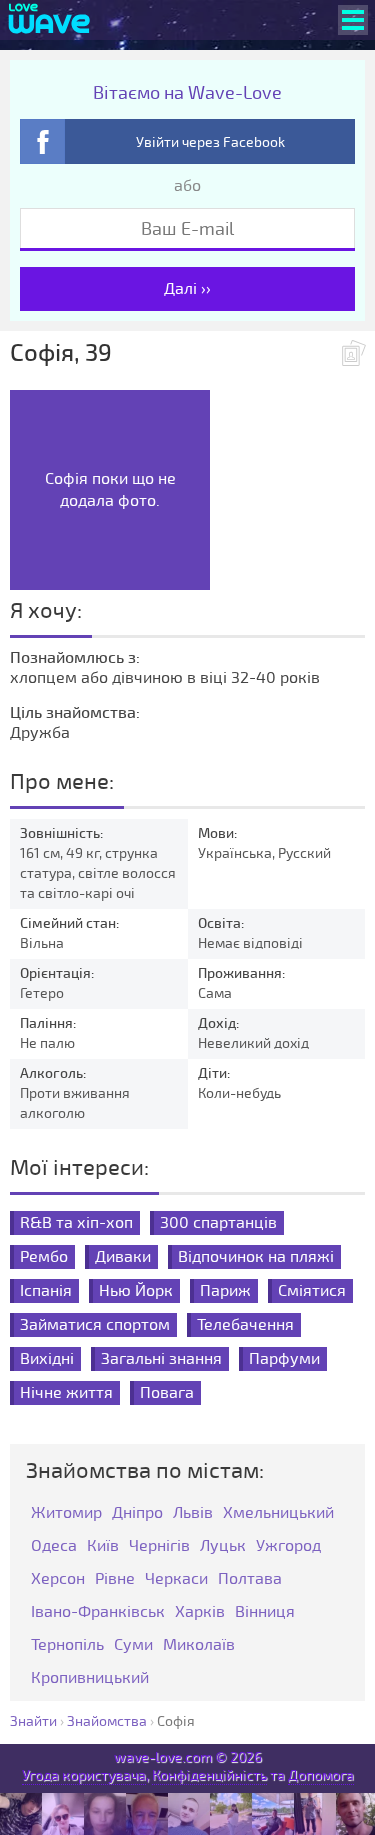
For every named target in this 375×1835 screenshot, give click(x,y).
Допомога (321, 1775)
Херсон (58, 1579)
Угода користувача (84, 1775)
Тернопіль (67, 1645)
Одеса (54, 1546)
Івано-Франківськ (98, 1612)
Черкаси (176, 1579)
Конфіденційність (209, 1775)
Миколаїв (199, 1645)
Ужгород (288, 1546)
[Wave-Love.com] (49, 20)
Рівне (115, 1579)
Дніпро (137, 1513)
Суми (133, 1645)
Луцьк (223, 1546)
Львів (193, 1513)
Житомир (66, 1513)
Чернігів (159, 1546)
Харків (200, 1612)
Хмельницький (278, 1513)
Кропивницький (90, 1678)
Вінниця (265, 1612)
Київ (103, 1546)
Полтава (250, 1579)
